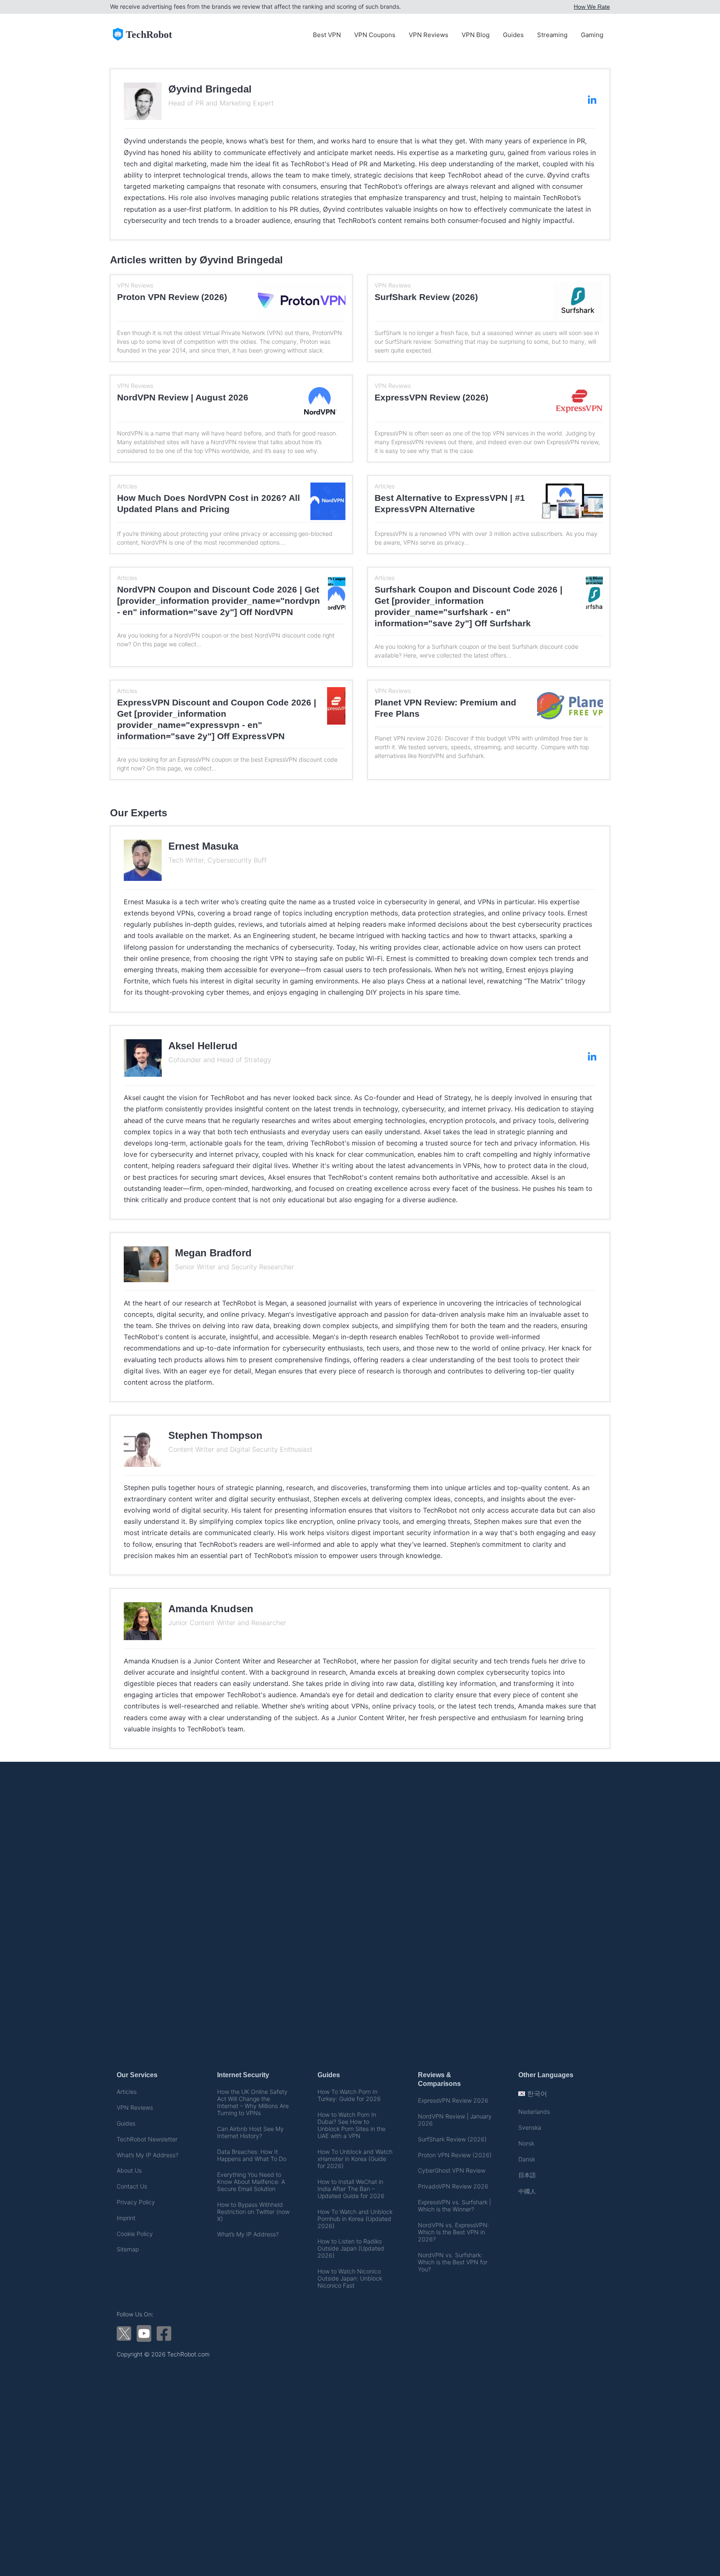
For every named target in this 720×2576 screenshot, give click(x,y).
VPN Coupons (375, 35)
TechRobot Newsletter (147, 2139)
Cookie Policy (135, 2234)
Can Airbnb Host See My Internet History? (250, 2132)
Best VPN (327, 35)
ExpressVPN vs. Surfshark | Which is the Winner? (454, 2206)
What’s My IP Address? (147, 2155)
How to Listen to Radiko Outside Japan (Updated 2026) (351, 2248)
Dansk (527, 2159)
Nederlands (534, 2112)
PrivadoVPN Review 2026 (453, 2186)
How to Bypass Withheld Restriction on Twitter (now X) (253, 2212)
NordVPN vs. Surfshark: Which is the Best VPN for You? (453, 2262)
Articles (127, 2092)
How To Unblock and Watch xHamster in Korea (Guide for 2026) (355, 2159)
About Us (129, 2170)
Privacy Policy (136, 2202)
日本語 (527, 2175)
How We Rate (592, 7)
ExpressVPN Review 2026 (453, 2100)
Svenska (530, 2127)
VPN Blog (476, 35)
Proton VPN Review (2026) (455, 2155)
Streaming (552, 35)
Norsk (526, 2143)
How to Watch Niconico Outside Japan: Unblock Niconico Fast (350, 2278)
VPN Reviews (429, 35)
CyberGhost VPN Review (452, 2170)
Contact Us (132, 2186)
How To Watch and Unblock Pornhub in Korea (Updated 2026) (355, 2219)
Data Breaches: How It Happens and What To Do (252, 2155)
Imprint (126, 2218)
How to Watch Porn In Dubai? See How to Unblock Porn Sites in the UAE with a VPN (351, 2125)
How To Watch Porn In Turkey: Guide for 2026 (349, 2095)
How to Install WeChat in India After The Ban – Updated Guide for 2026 (351, 2189)
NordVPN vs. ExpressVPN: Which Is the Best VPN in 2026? (454, 2232)
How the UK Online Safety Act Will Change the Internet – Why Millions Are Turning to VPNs (253, 2102)
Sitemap (128, 2249)
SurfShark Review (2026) (452, 2139)
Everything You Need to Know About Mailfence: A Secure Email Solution (251, 2182)
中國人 (527, 2191)
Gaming (592, 35)
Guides (513, 35)
